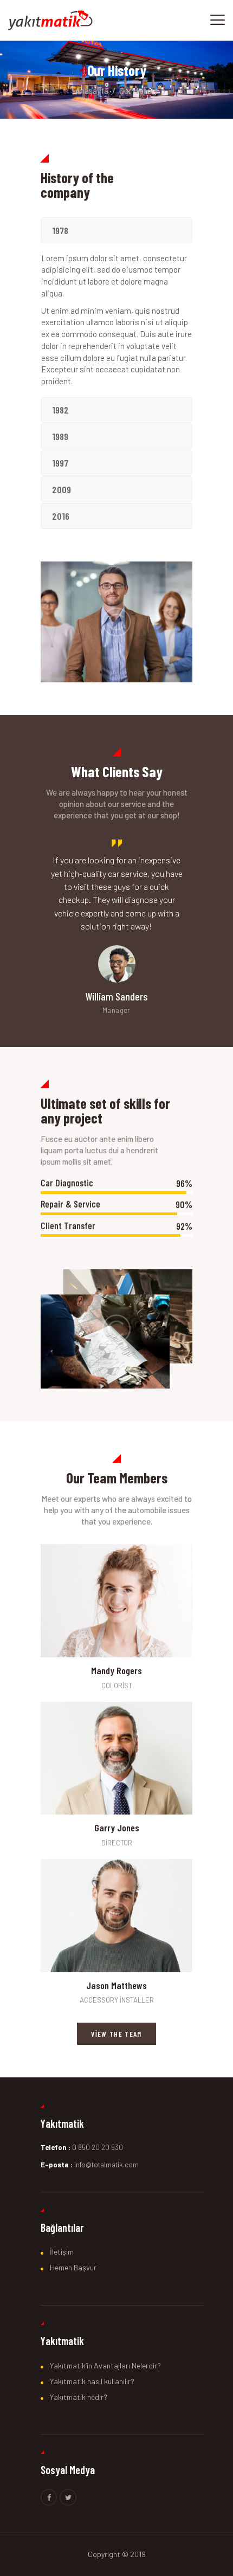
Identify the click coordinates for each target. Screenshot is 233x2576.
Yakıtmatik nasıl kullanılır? (92, 2381)
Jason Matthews (116, 1986)
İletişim (62, 2252)
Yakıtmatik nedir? (79, 2397)
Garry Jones (117, 1828)
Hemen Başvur (73, 2267)
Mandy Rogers (116, 1671)
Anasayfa (92, 91)
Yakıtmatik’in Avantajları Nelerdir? (105, 2365)
